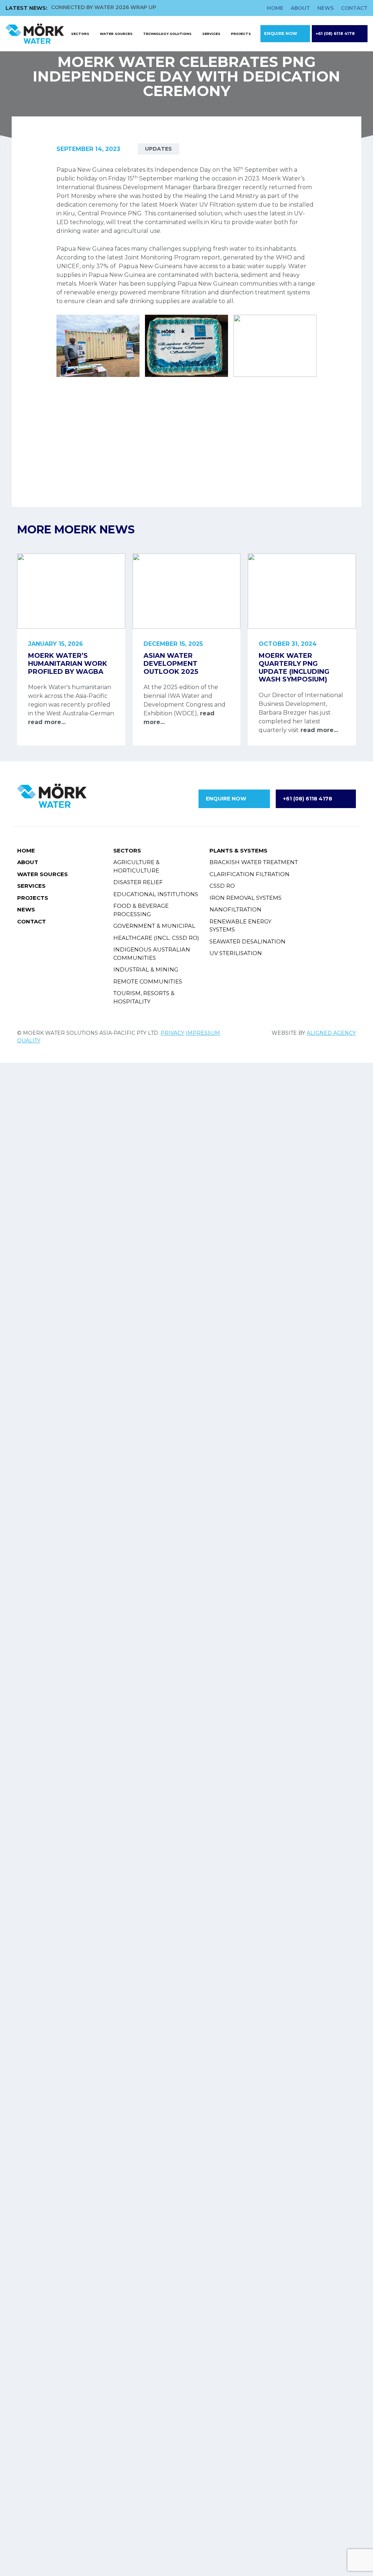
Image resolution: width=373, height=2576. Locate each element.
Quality (29, 1041)
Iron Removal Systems (246, 898)
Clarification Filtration (250, 874)
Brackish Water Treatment (254, 862)
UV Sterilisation (236, 953)
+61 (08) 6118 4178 (335, 33)
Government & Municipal (154, 926)
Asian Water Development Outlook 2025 (171, 663)
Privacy (172, 1033)
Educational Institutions (156, 894)
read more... (47, 722)
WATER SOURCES (116, 34)
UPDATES (158, 149)
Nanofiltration (235, 909)
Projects (241, 34)
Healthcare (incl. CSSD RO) (156, 938)
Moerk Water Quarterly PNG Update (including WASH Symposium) (294, 667)
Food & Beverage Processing (141, 910)
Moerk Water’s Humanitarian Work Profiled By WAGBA (68, 663)
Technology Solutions (167, 34)
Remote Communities (148, 981)
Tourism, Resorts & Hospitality (144, 997)
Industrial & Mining (146, 969)
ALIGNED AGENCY (331, 1033)
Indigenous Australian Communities (152, 954)
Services (211, 34)
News (325, 8)
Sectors (80, 34)
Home (275, 8)
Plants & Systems (238, 850)
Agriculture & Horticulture (136, 866)
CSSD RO (222, 886)
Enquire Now (281, 33)
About (300, 8)
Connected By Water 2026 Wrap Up (104, 7)
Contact (354, 8)
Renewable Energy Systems (240, 926)
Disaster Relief (138, 882)
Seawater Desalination (248, 941)
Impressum (203, 1033)
